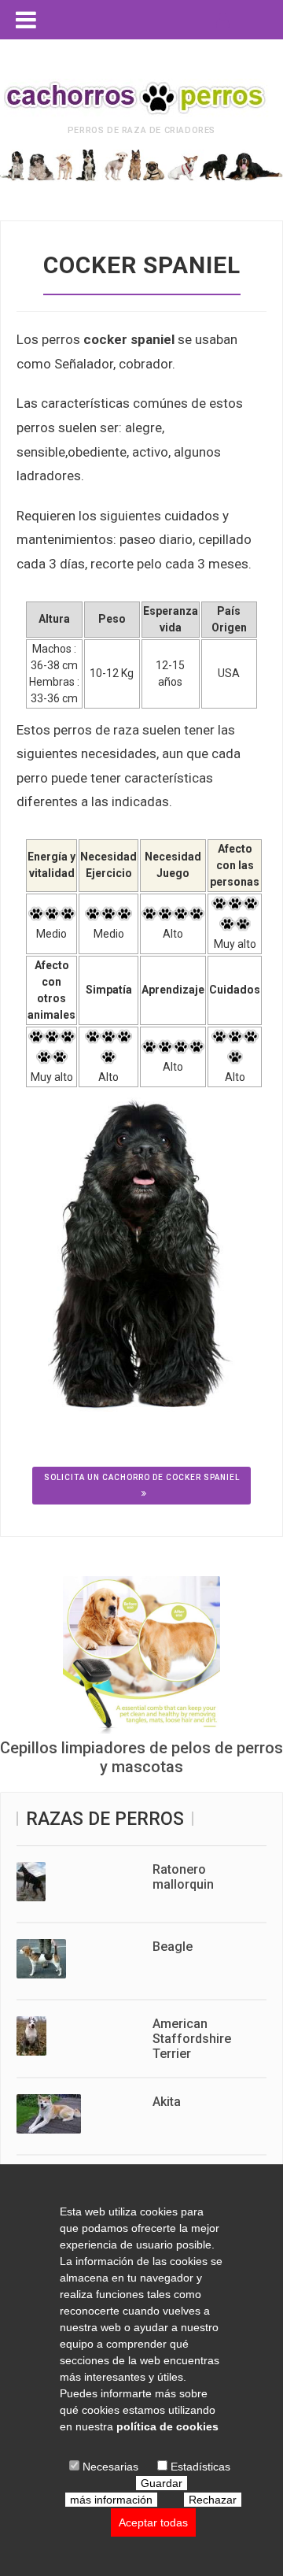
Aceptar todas (153, 2522)
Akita (167, 2102)
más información (111, 2500)
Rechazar (213, 2500)
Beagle (173, 1947)
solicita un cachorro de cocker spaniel (142, 1477)
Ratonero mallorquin (183, 1877)
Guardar (162, 2483)
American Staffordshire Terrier (192, 2039)
